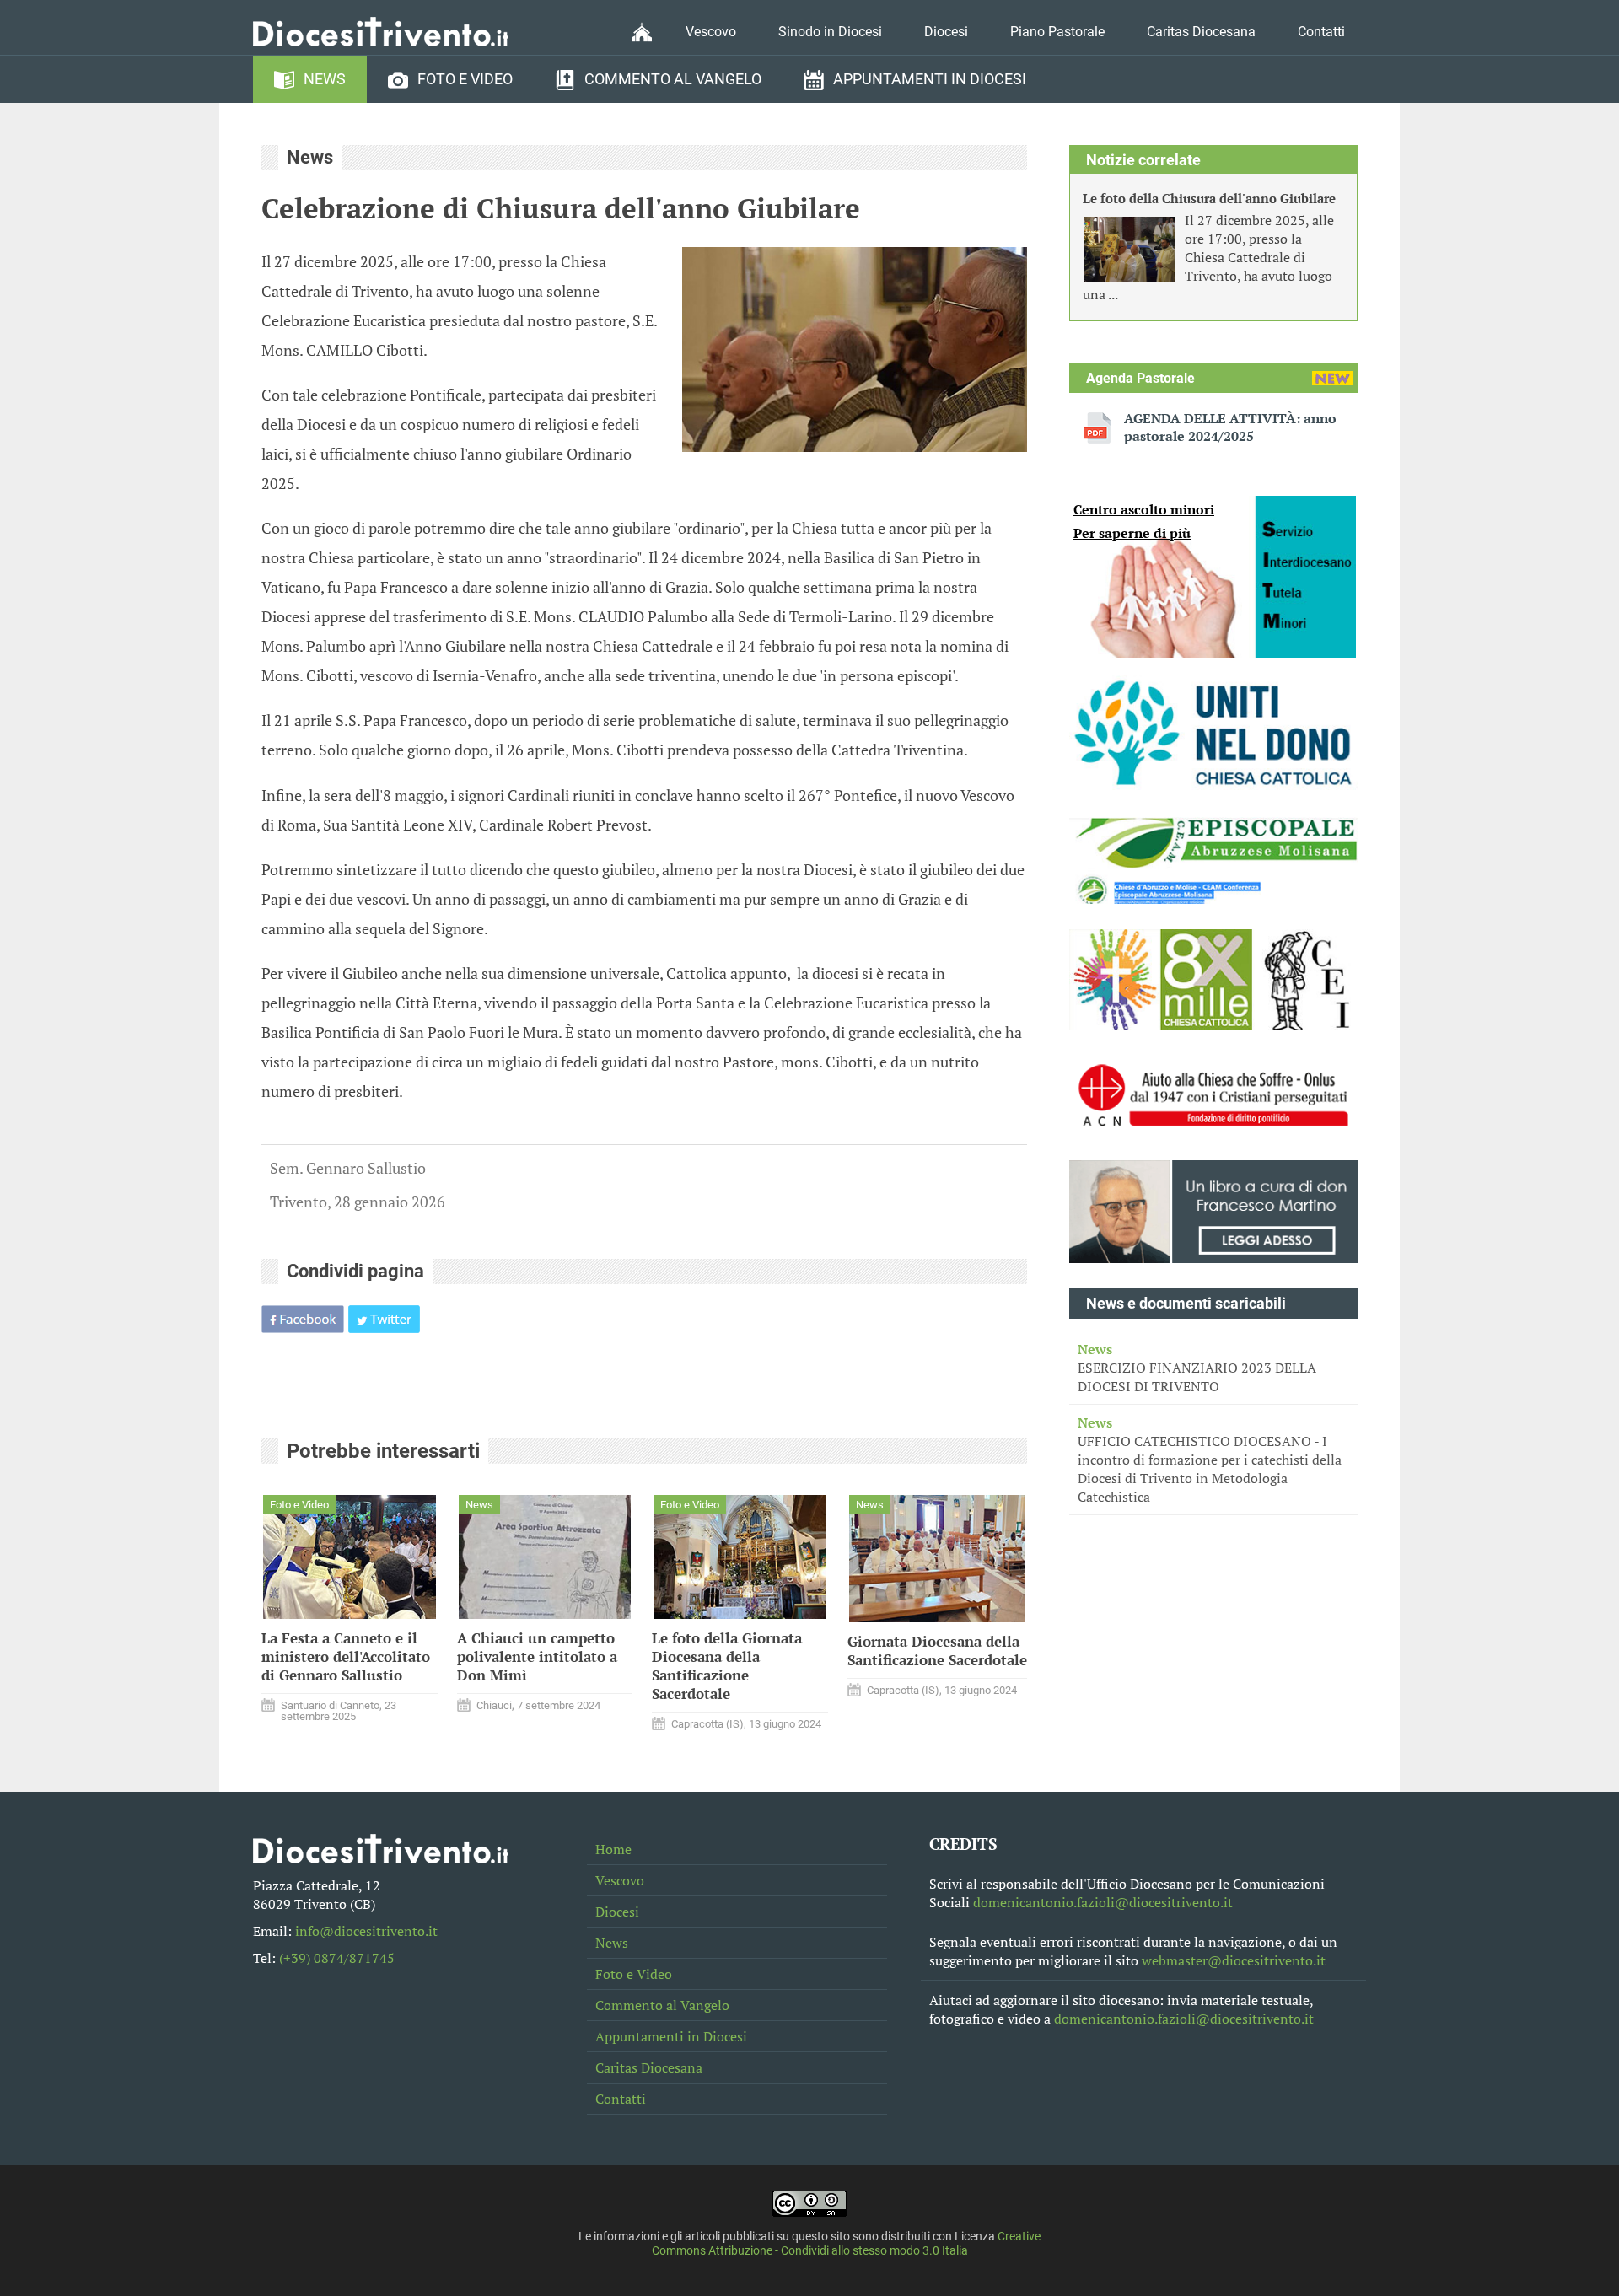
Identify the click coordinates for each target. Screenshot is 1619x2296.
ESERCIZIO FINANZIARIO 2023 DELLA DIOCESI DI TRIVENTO (1197, 1368)
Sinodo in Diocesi (830, 32)
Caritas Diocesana (1201, 32)
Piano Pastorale (1057, 32)
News (325, 79)
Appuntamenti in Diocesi (930, 79)
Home (613, 1849)
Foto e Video (465, 79)
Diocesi (946, 32)
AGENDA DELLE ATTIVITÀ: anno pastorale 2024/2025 (1230, 427)
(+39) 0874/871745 (337, 1958)
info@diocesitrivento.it (366, 1931)
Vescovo (711, 32)
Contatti (1321, 32)
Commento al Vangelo (673, 79)
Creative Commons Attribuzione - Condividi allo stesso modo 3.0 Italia (847, 2244)
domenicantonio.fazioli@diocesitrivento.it (1103, 1902)
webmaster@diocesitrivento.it (1234, 1960)
